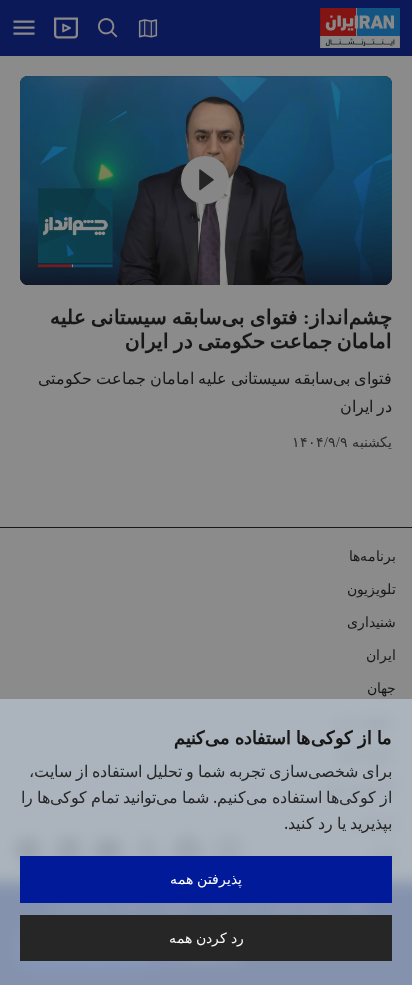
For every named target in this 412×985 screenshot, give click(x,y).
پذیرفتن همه (206, 878)
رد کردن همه (206, 937)
